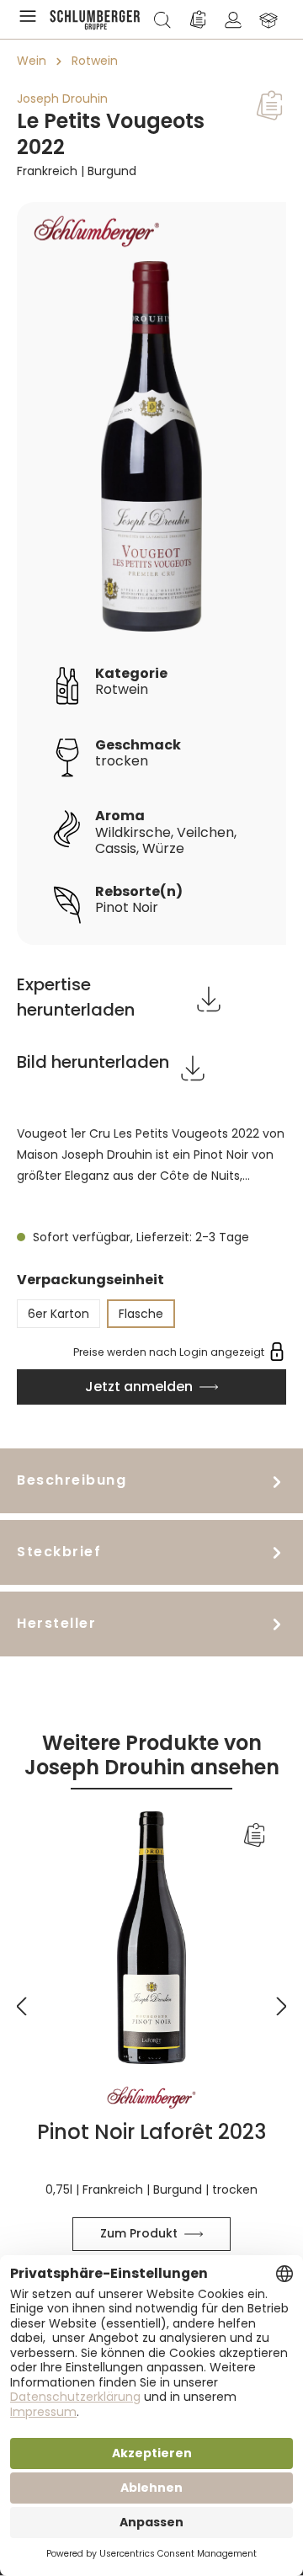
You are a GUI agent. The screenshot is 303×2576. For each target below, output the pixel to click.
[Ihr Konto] (233, 19)
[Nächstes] (282, 1996)
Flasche (141, 1314)
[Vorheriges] (21, 1996)
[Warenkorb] (268, 19)
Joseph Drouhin (62, 99)
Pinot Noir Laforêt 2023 (151, 2132)
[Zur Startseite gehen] (95, 19)
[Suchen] (162, 19)
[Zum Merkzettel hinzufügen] (269, 105)
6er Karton (58, 1314)
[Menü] (31, 19)
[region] (151, 573)
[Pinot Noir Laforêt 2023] (151, 1938)
